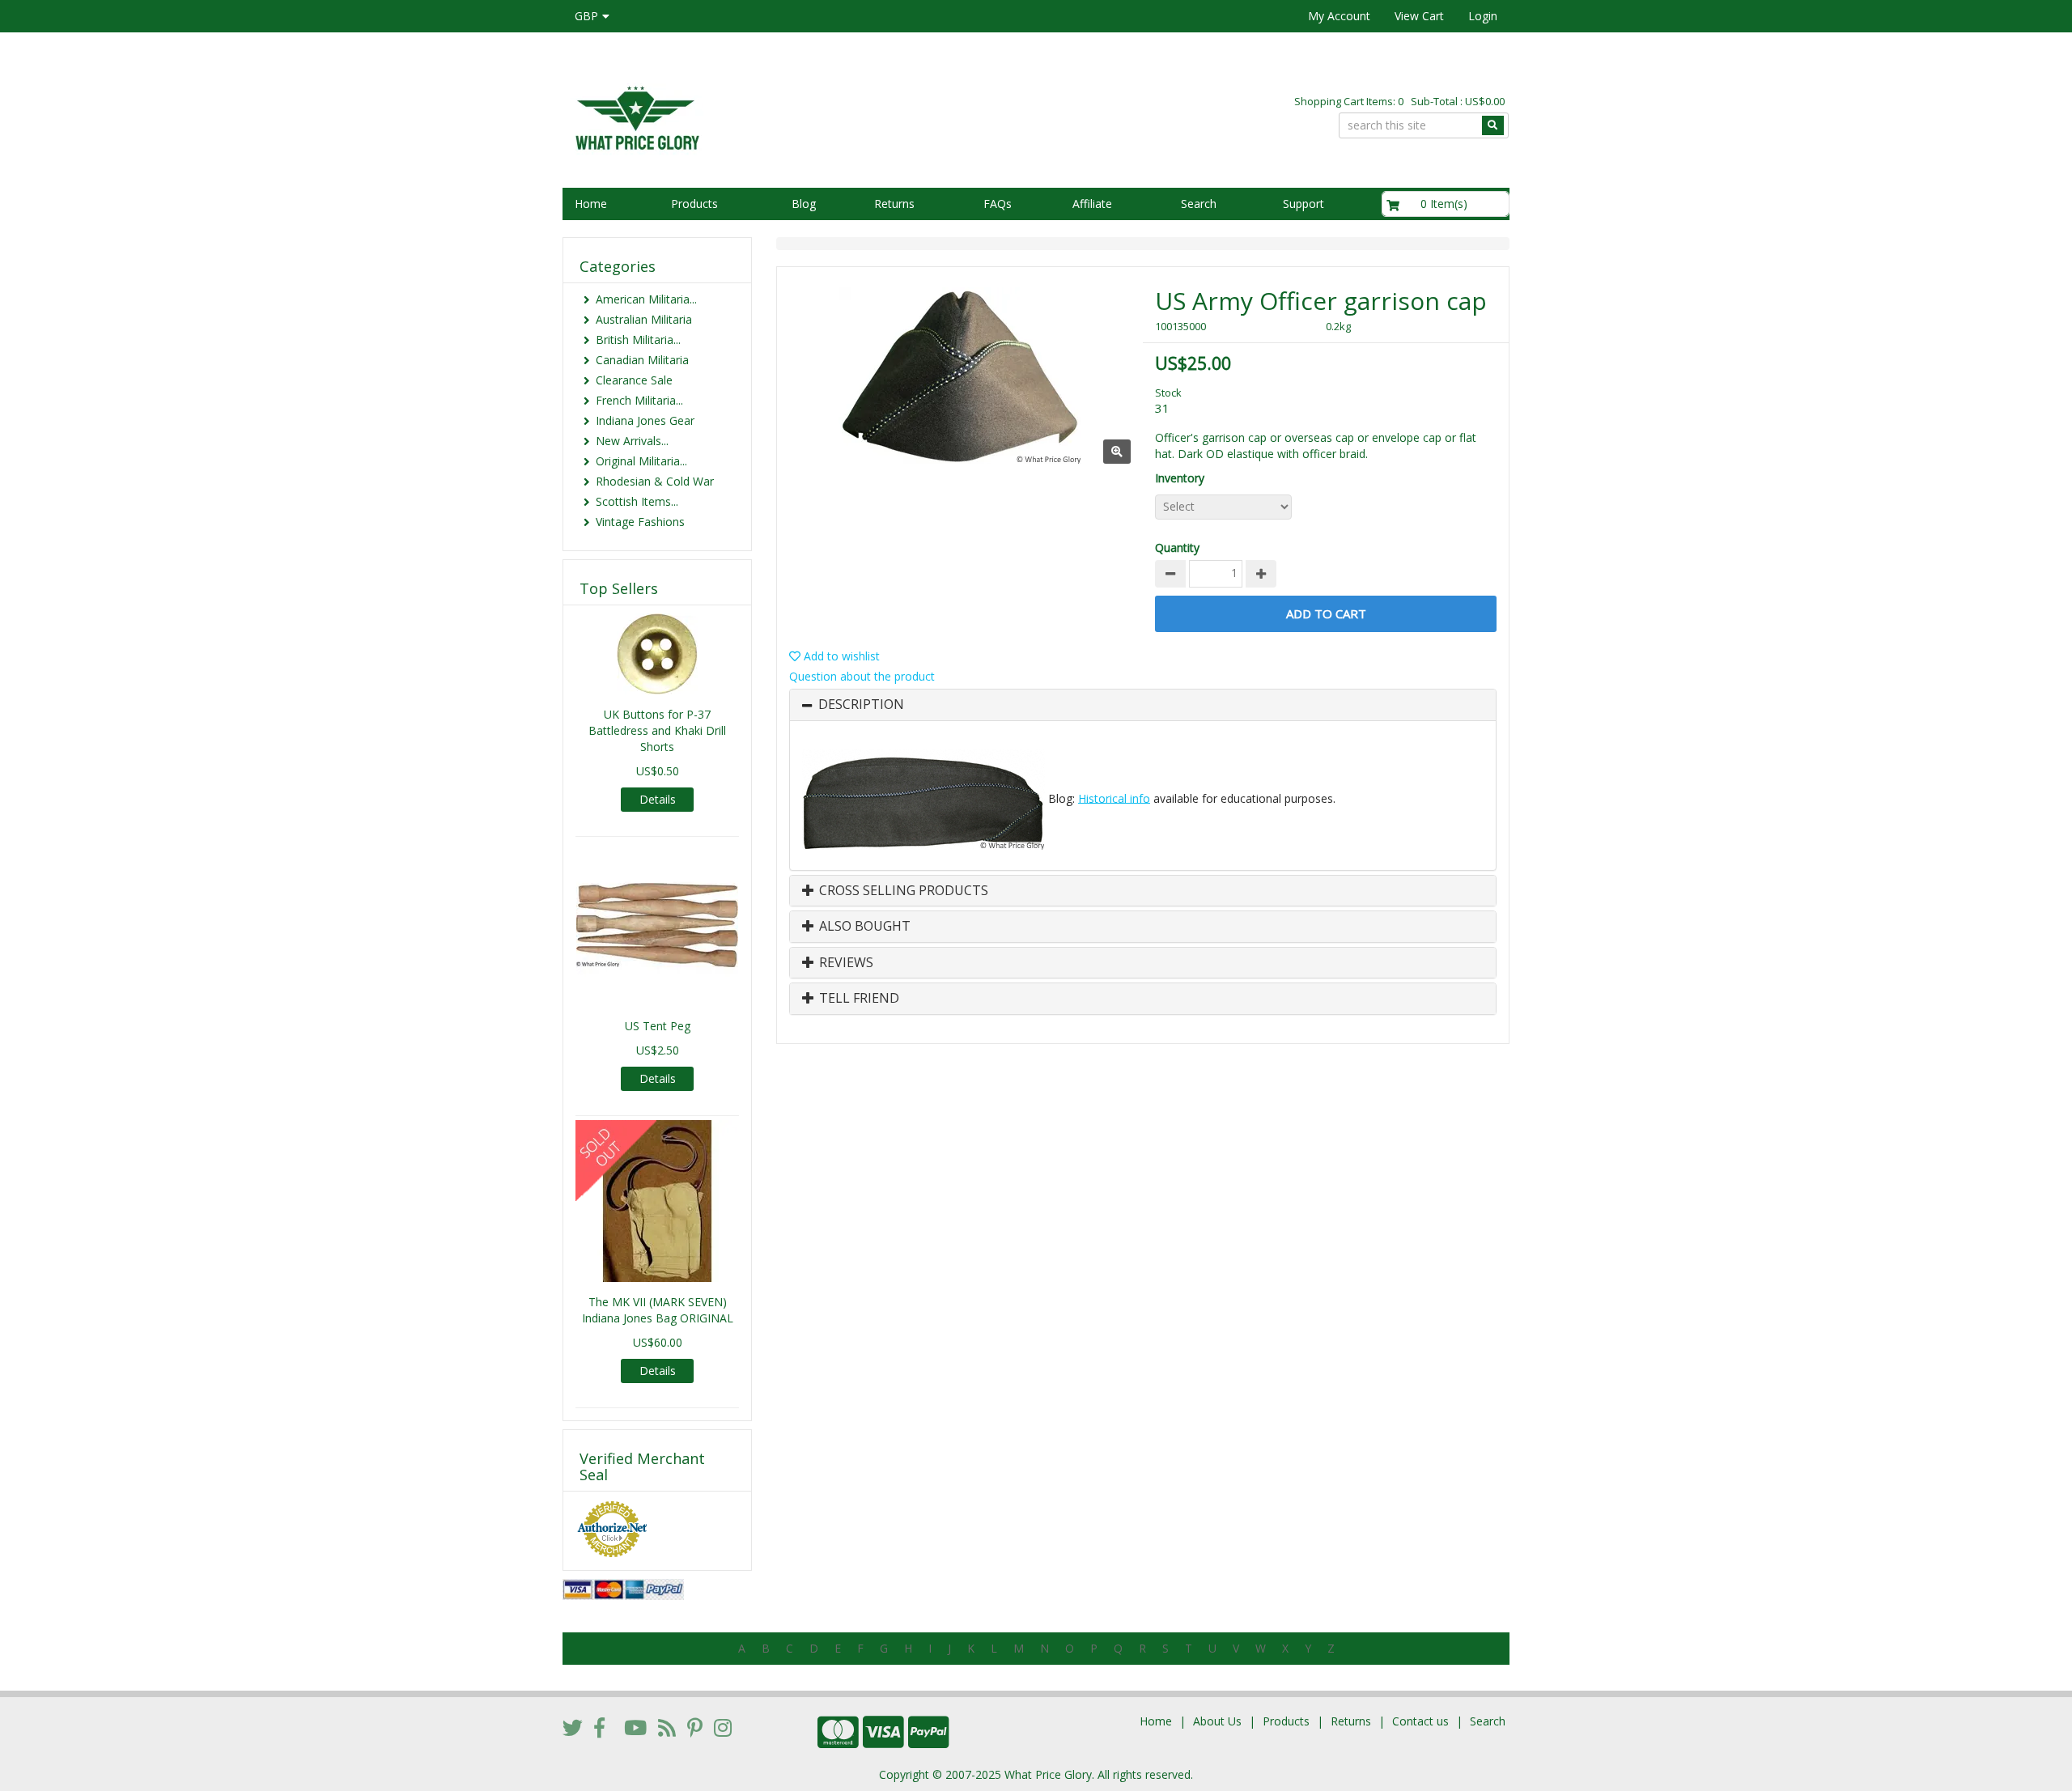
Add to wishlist (840, 656)
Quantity (1177, 547)
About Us (1217, 1721)
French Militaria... (639, 400)
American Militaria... (646, 299)
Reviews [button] (845, 963)
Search (1199, 204)
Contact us (1420, 1721)
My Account (1339, 16)
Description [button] (861, 705)
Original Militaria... (641, 461)
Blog (804, 204)
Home (591, 204)
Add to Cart (1326, 613)
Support (1303, 204)
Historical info (1114, 798)
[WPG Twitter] (573, 1727)
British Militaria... (638, 340)
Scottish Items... (637, 501)
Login (1483, 16)
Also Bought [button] (863, 927)
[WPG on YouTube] (635, 1727)
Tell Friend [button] (858, 999)
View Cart (1419, 16)
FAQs (998, 204)
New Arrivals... (632, 441)
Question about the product (862, 676)
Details (658, 799)
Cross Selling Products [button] (902, 891)
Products (694, 204)
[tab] (1143, 705)
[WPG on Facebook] (599, 1727)
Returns (894, 204)
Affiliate (1092, 204)
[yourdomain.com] (792, 116)
